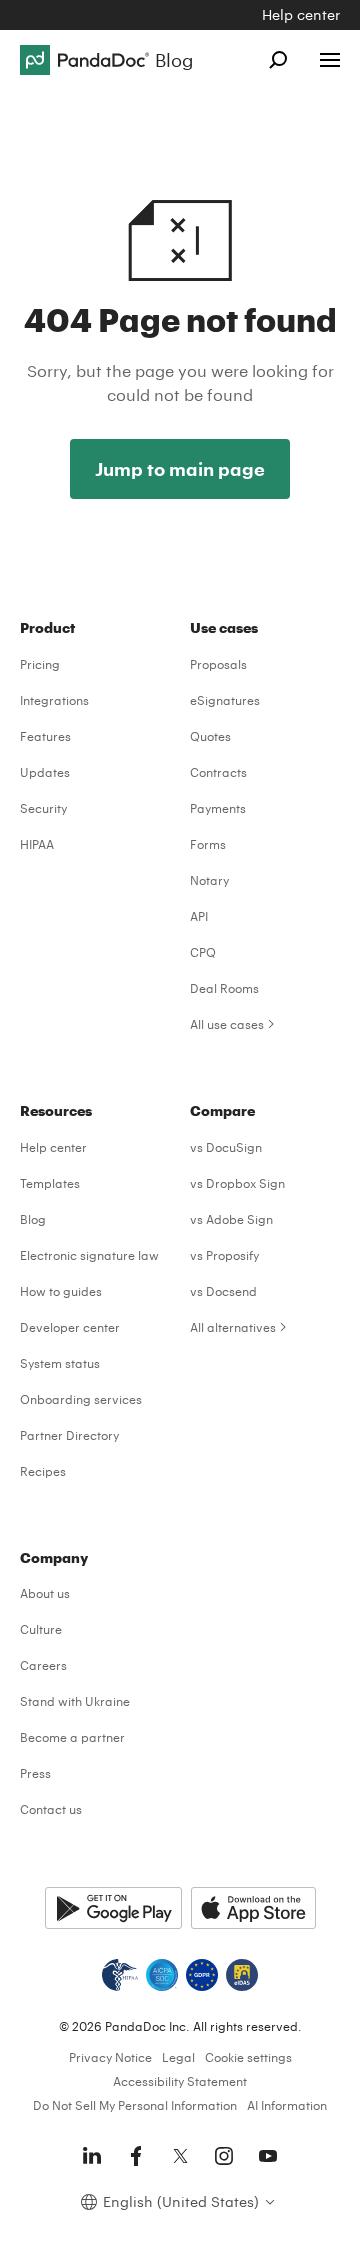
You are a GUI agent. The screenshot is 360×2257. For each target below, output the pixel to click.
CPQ (203, 952)
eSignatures (225, 700)
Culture (41, 1629)
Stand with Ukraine (75, 1701)
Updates (45, 772)
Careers (43, 1665)
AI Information (287, 2105)
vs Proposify (224, 1255)
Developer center (70, 1327)
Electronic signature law (89, 1255)
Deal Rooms (224, 988)
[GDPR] (202, 1975)
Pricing (40, 664)
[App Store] (253, 1908)
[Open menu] (330, 60)
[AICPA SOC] (162, 1975)
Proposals (218, 664)
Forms (208, 844)
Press (35, 1773)
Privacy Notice (110, 2057)
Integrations (54, 700)
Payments (218, 808)
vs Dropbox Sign (237, 1183)
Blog (33, 1219)
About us (45, 1593)
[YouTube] (268, 2156)
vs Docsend (223, 1291)
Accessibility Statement (180, 2081)
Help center (301, 14)
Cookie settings (248, 2057)
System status (60, 1363)
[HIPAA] (120, 1975)
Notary (209, 880)
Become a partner (72, 1737)
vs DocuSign (226, 1147)
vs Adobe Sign (231, 1219)
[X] (180, 2156)
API (199, 916)
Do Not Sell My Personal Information (135, 2105)
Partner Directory (69, 1435)
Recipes (43, 1471)
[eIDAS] (242, 1975)
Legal (178, 2057)
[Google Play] (113, 1908)
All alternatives (233, 1327)
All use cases (227, 1024)
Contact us (51, 1809)
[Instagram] (224, 2156)
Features (45, 736)
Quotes (210, 736)
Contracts (218, 772)
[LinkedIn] (92, 2156)
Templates (50, 1183)
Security (43, 808)
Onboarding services (81, 1399)
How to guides (61, 1291)
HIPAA (37, 844)
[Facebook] (136, 2156)
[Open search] (278, 60)
